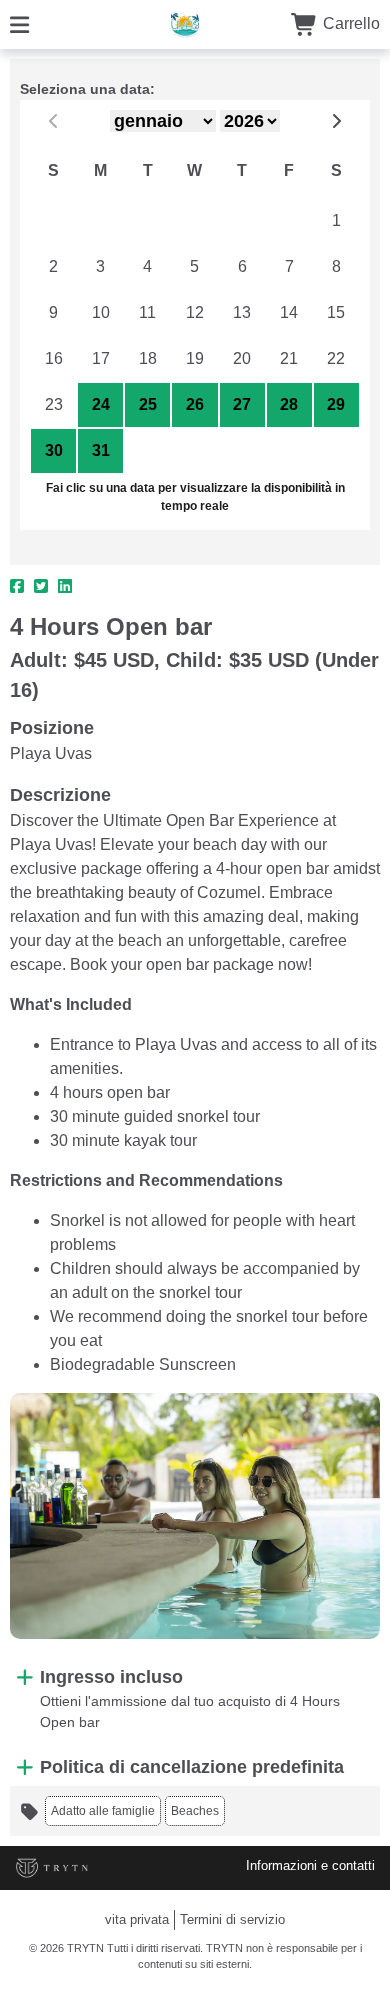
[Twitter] (41, 587)
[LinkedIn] (65, 587)
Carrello (349, 23)
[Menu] (19, 23)
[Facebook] (17, 587)
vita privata (137, 1919)
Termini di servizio (232, 1919)
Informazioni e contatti (310, 1865)
